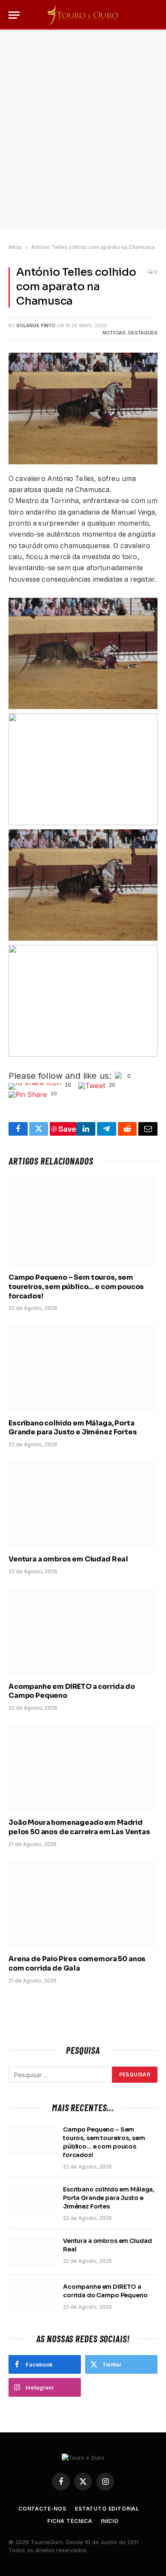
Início (15, 247)
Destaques (143, 333)
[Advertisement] (83, 130)
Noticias (114, 333)
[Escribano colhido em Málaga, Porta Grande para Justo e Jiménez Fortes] (83, 1367)
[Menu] (14, 15)
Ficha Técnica (70, 2521)
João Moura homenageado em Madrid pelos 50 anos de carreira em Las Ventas (79, 1827)
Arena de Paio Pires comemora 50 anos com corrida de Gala (77, 1964)
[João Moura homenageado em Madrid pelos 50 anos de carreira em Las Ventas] (83, 1767)
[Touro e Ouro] (83, 15)
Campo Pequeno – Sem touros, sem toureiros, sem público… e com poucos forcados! (76, 1287)
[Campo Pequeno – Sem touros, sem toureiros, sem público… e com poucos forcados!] (83, 1222)
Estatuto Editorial (107, 2509)
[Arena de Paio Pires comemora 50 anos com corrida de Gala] (83, 1903)
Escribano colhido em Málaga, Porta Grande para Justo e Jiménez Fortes (73, 1428)
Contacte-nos (42, 2509)
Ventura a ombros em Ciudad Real (68, 1559)
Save (67, 1129)
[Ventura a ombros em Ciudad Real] (83, 1504)
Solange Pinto (36, 325)
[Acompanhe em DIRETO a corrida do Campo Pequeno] (83, 1631)
